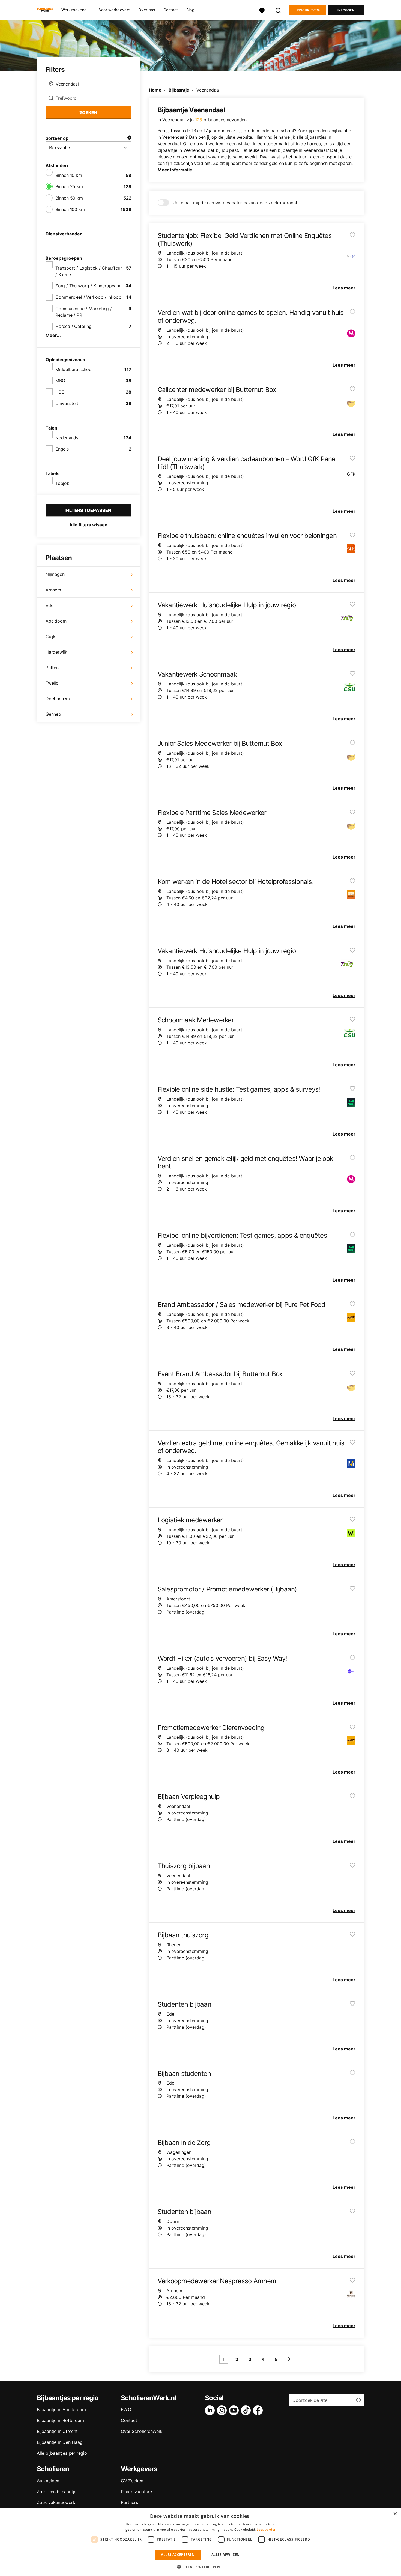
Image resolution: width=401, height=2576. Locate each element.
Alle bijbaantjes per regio (62, 2453)
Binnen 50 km (69, 198)
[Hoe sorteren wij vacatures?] (129, 138)
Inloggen (346, 10)
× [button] (395, 2514)
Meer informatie (175, 170)
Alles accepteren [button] (178, 2555)
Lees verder (266, 2530)
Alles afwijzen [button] (226, 2555)
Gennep (53, 714)
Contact (171, 10)
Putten (52, 668)
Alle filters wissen (88, 525)
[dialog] (200, 2542)
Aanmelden (48, 2481)
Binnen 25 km (69, 186)
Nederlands (67, 438)
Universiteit (67, 403)
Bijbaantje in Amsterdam (61, 2409)
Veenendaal (208, 90)
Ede (49, 605)
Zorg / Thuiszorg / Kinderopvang (89, 286)
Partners (129, 2502)
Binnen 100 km (70, 209)
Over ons (147, 10)
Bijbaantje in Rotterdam (60, 2420)
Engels (62, 449)
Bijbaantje (179, 90)
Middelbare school (74, 369)
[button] (200, 2567)
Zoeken (88, 113)
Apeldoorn (56, 621)
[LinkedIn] (211, 2410)
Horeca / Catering (74, 326)
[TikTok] (247, 2410)
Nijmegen (55, 574)
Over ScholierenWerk (142, 2431)
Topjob (62, 483)
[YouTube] (235, 2410)
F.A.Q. (126, 2409)
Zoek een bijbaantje (57, 2492)
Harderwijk (56, 652)
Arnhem (53, 590)
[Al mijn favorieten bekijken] (262, 10)
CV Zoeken (132, 2481)
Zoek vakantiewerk (56, 2502)
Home (155, 90)
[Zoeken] (279, 10)
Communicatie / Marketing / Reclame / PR (84, 312)
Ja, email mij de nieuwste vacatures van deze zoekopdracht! (236, 203)
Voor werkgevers (115, 10)
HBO (60, 392)
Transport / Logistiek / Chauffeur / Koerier (89, 271)
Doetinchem (58, 699)
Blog (190, 10)
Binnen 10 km (69, 175)
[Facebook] (259, 2410)
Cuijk (51, 636)
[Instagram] (223, 2410)
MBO (60, 380)
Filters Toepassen (88, 510)
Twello (52, 683)
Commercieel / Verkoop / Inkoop (88, 297)
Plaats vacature (136, 2492)
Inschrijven (308, 10)
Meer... (53, 335)
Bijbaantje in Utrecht (57, 2431)
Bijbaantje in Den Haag (60, 2442)
